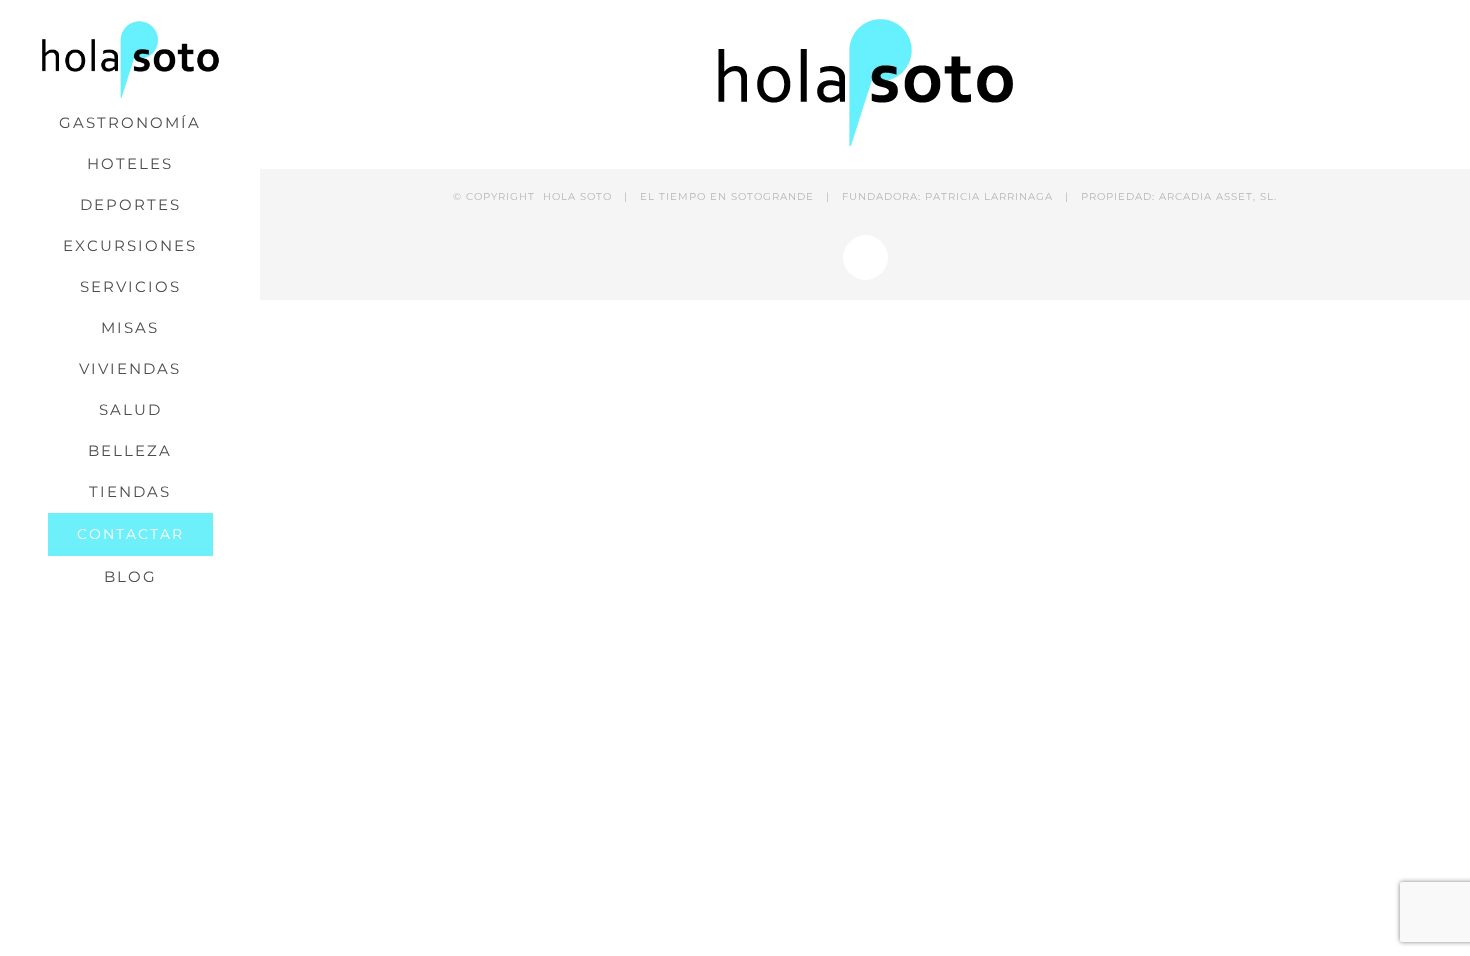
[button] (130, 618)
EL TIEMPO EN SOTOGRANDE (727, 196)
